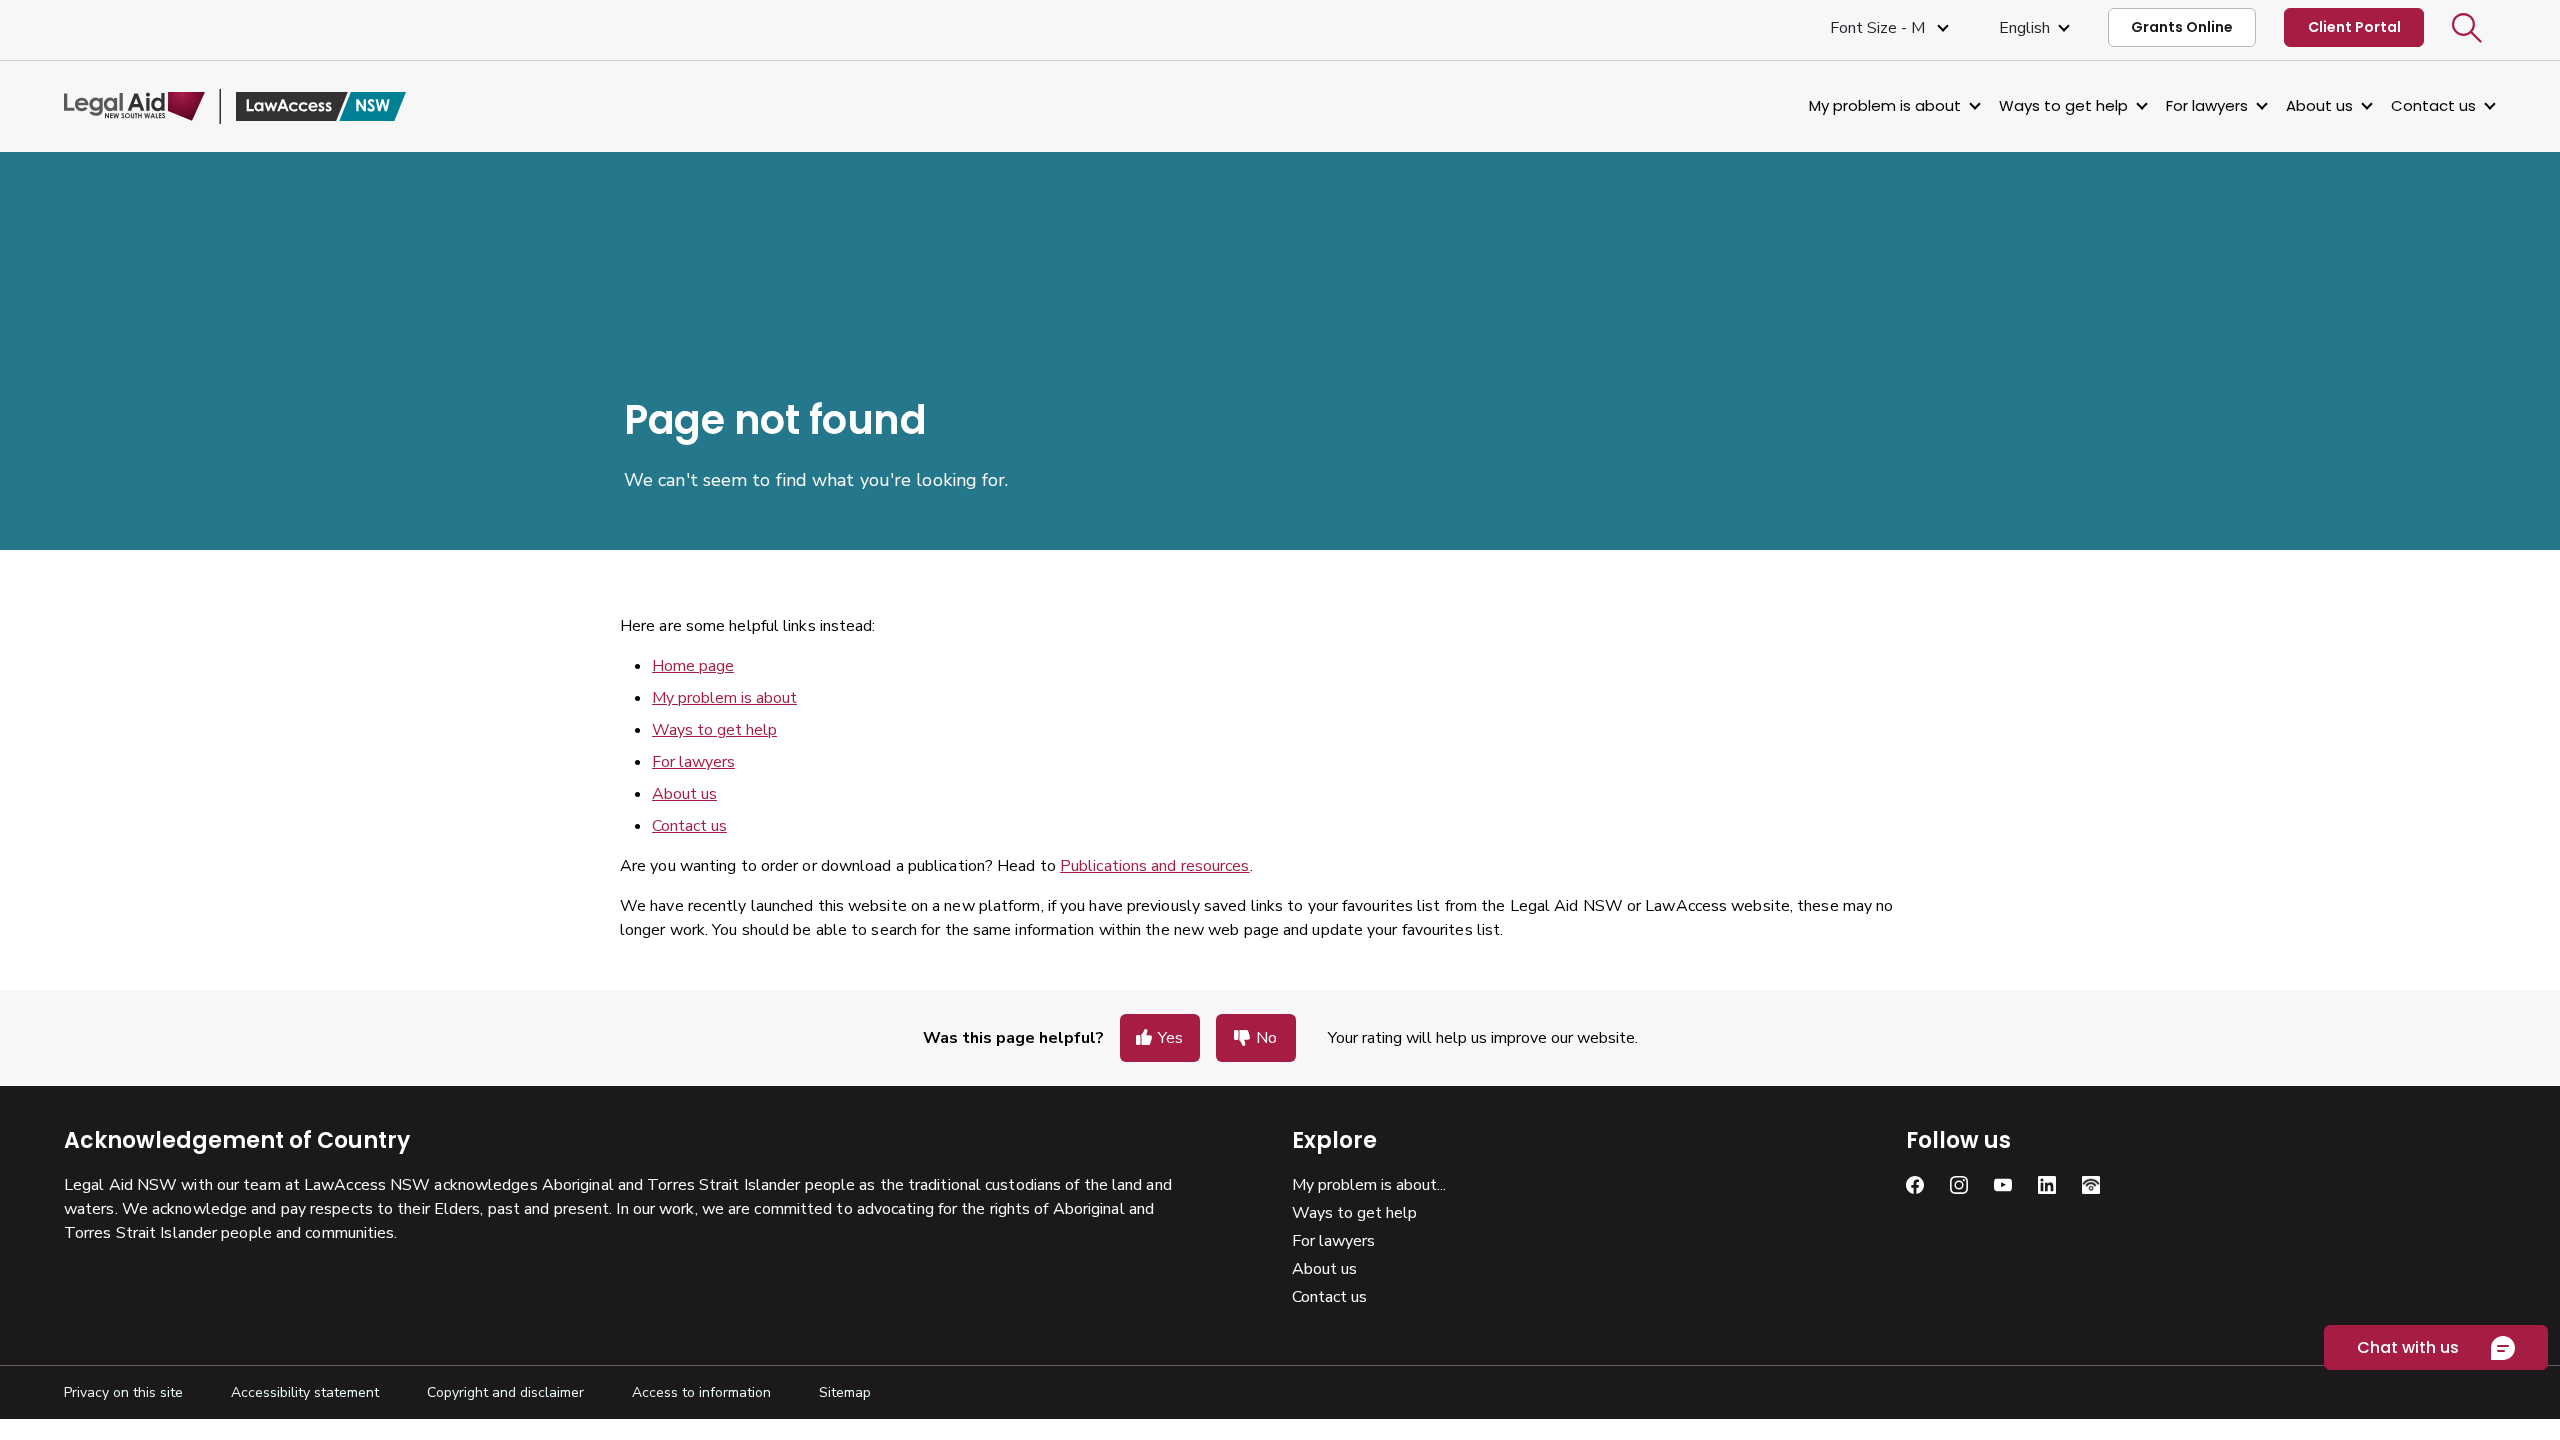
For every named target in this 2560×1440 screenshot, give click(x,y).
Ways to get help (2063, 105)
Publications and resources (1155, 866)
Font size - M (1879, 28)
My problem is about (1885, 105)
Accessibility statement (305, 1392)
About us (2319, 105)
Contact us (2433, 105)
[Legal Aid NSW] (235, 106)
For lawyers (2207, 105)
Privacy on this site (123, 1392)
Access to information (701, 1392)
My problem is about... (1369, 1185)
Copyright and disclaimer (505, 1392)
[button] (2467, 28)
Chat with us (2408, 1347)
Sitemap (845, 1392)
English (2024, 28)
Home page (693, 666)
